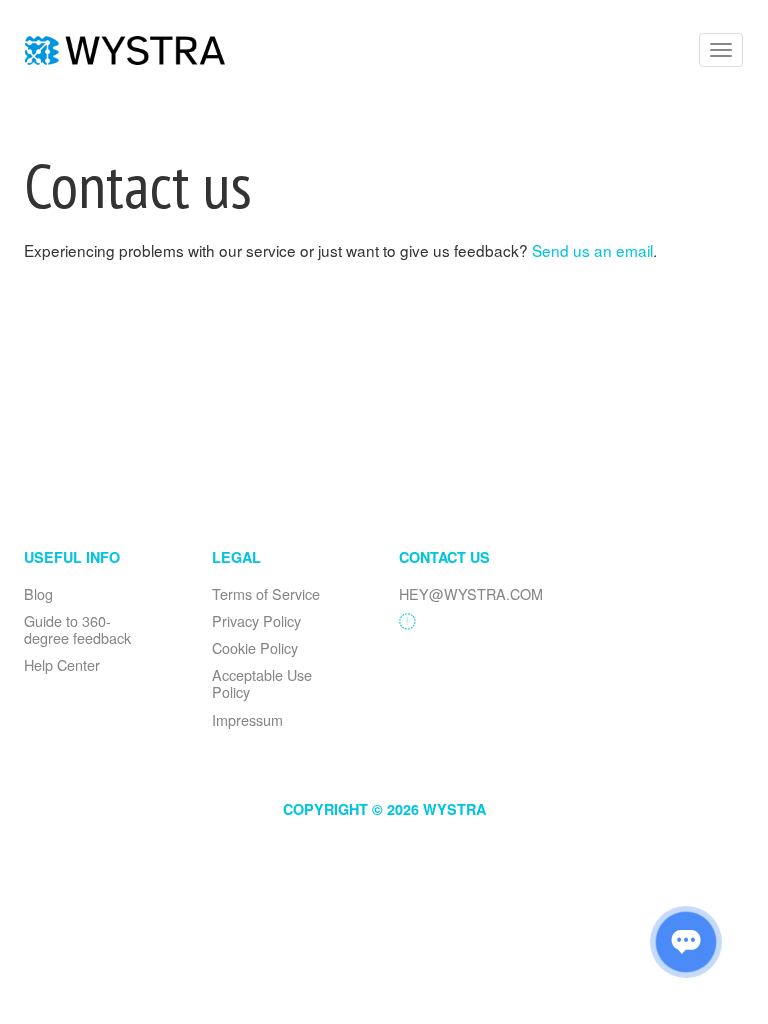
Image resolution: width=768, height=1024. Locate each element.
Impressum (247, 719)
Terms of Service (266, 593)
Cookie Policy (255, 647)
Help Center (62, 664)
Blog (38, 593)
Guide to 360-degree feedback (77, 629)
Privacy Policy (256, 620)
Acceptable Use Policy (262, 683)
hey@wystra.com (471, 593)
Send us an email (592, 250)
